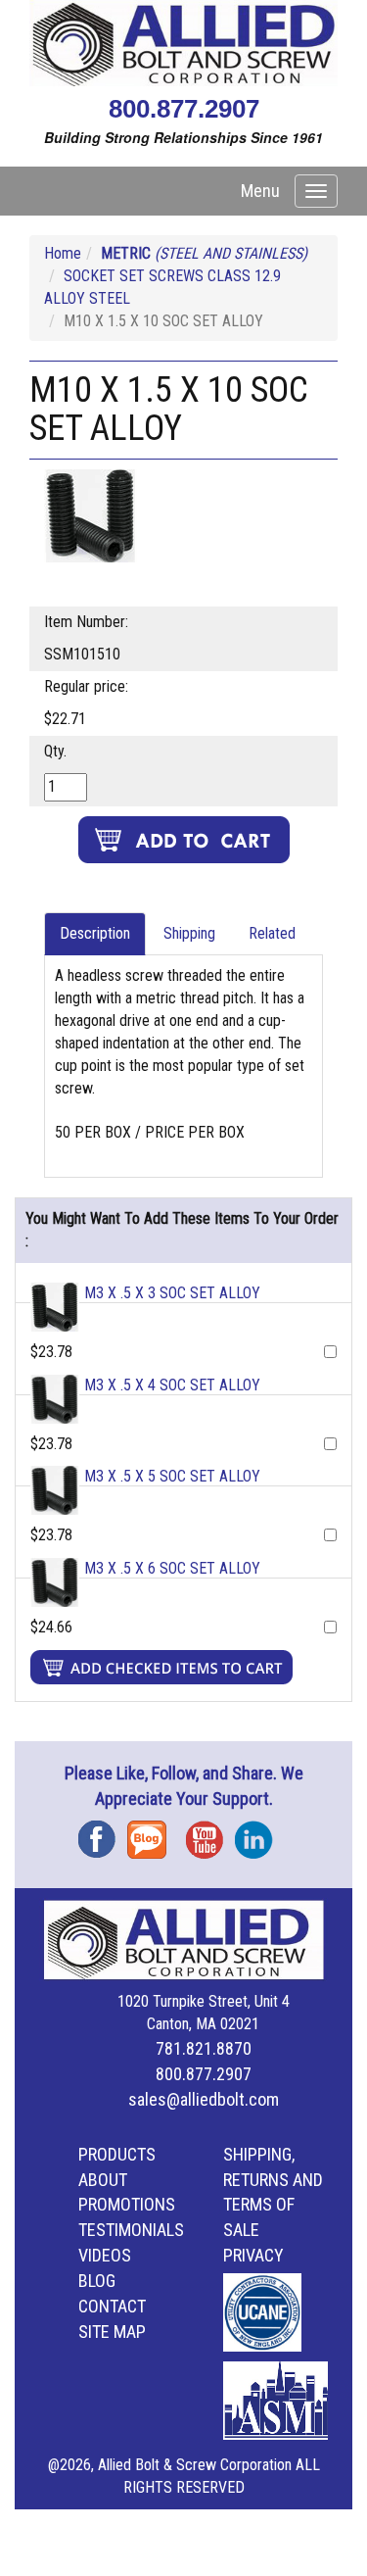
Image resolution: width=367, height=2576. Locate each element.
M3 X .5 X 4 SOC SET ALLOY (172, 1385)
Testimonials (131, 2230)
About (103, 2180)
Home (63, 253)
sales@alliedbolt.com (204, 2099)
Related (272, 933)
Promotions (127, 2204)
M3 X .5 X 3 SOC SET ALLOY (172, 1293)
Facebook (103, 1833)
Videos (105, 2255)
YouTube (210, 1833)
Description (95, 933)
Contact (112, 2306)
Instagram (259, 1833)
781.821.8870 (204, 2048)
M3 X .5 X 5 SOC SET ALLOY (172, 1476)
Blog (152, 1833)
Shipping (189, 933)
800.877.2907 (184, 109)
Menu (260, 191)
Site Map (112, 2332)
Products (117, 2154)
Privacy (253, 2255)
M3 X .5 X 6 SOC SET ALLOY (172, 1568)
